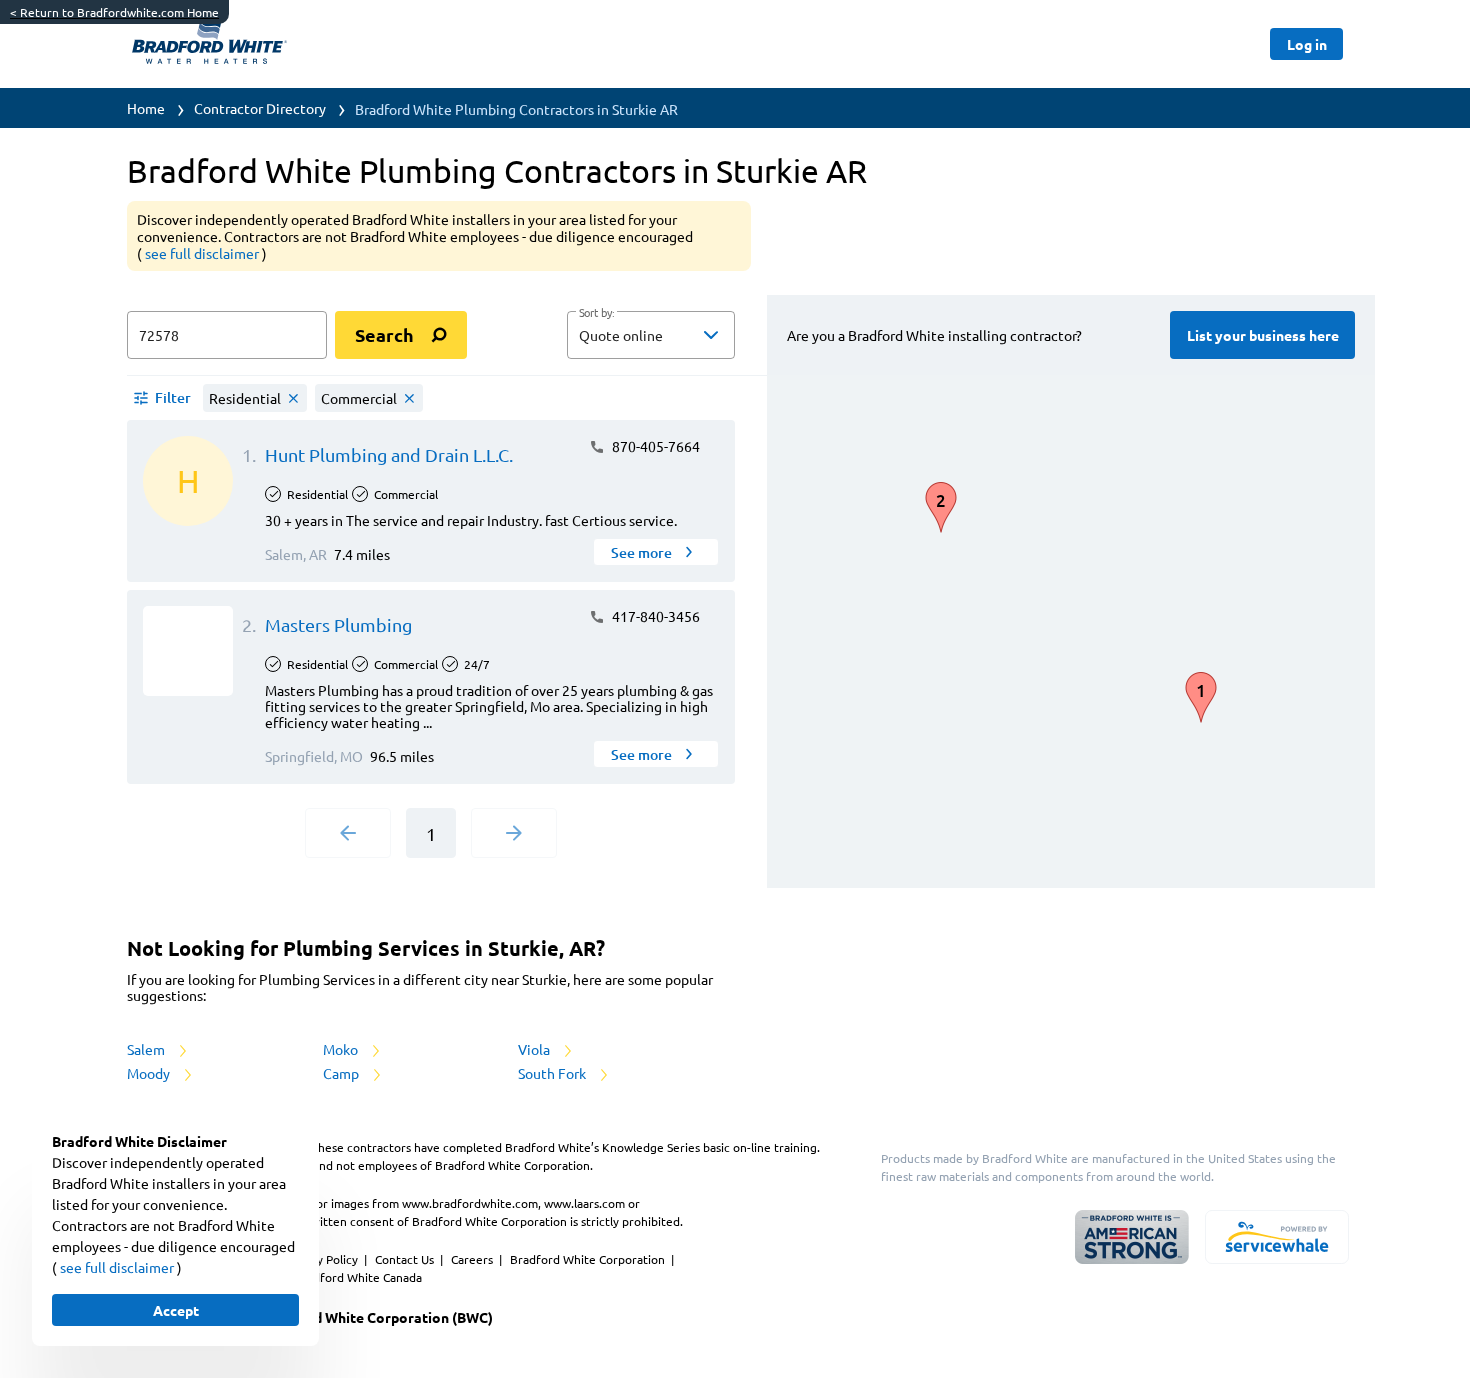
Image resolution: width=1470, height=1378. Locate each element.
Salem (147, 1049)
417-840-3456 (654, 616)
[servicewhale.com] (1277, 1237)
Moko (342, 1049)
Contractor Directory (260, 108)
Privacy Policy (322, 1259)
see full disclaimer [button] (203, 253)
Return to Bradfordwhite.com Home (114, 12)
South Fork (553, 1073)
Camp (342, 1073)
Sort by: (596, 313)
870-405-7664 (654, 446)
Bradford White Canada (358, 1277)
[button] (651, 335)
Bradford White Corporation (589, 1259)
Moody (150, 1073)
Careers (473, 1259)
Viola (535, 1049)
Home (146, 108)
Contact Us (406, 1259)
